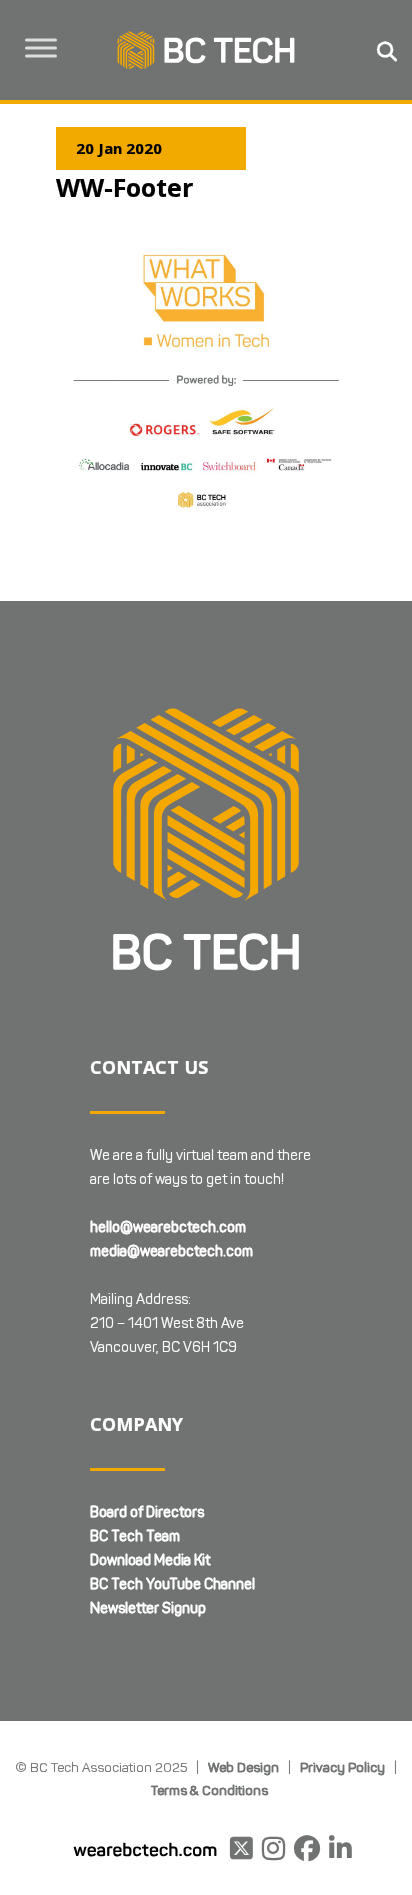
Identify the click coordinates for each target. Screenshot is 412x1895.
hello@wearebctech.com (168, 1227)
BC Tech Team (135, 1536)
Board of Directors (147, 1512)
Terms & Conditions (209, 1790)
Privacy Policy (342, 1767)
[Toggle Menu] (41, 47)
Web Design (243, 1767)
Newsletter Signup (148, 1608)
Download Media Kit (150, 1560)
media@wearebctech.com (171, 1251)
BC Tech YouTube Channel (172, 1584)
